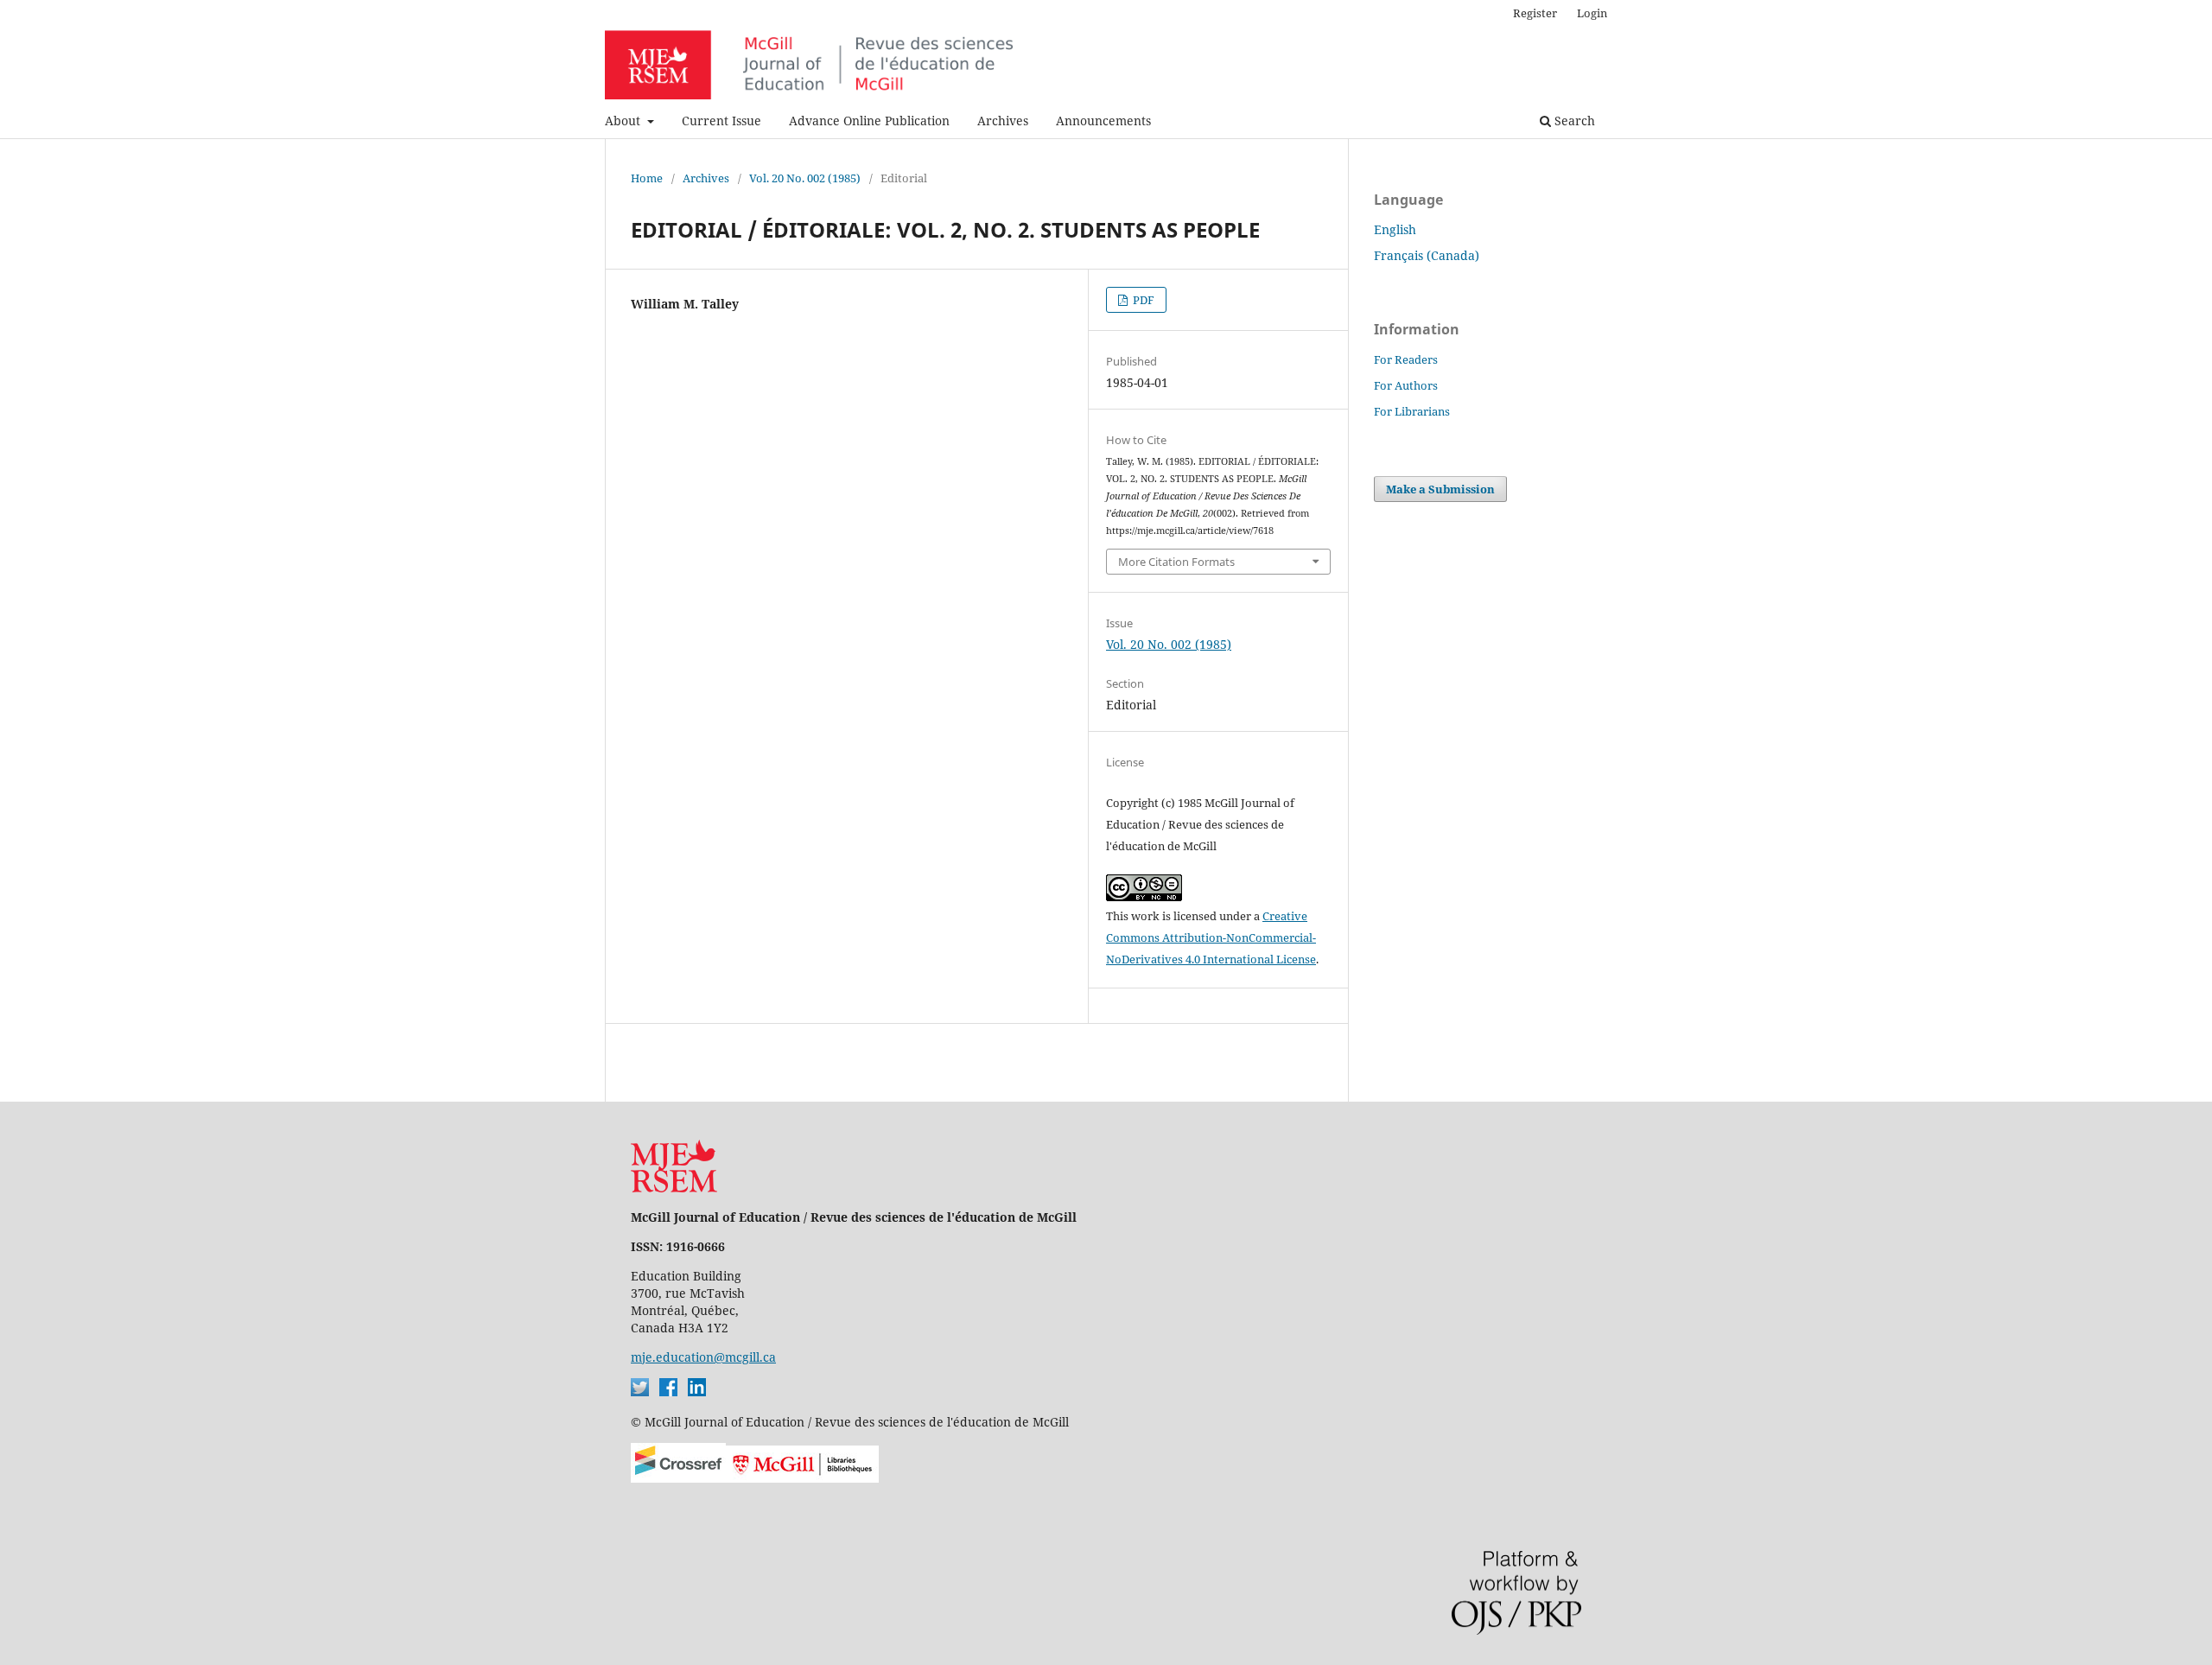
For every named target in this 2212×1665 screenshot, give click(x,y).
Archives (1003, 121)
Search (1573, 121)
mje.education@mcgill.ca (703, 1357)
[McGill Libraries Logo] (802, 1478)
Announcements (1103, 121)
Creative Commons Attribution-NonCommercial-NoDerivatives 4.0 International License (1211, 937)
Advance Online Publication (869, 121)
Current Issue (721, 121)
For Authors (1406, 385)
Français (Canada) (1427, 255)
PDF (1142, 300)
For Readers (1406, 359)
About (624, 121)
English (1395, 229)
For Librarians (1412, 411)
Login (1592, 13)
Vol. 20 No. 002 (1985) (805, 178)
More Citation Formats (1176, 562)
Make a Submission (1440, 489)
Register (1535, 13)
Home (647, 178)
